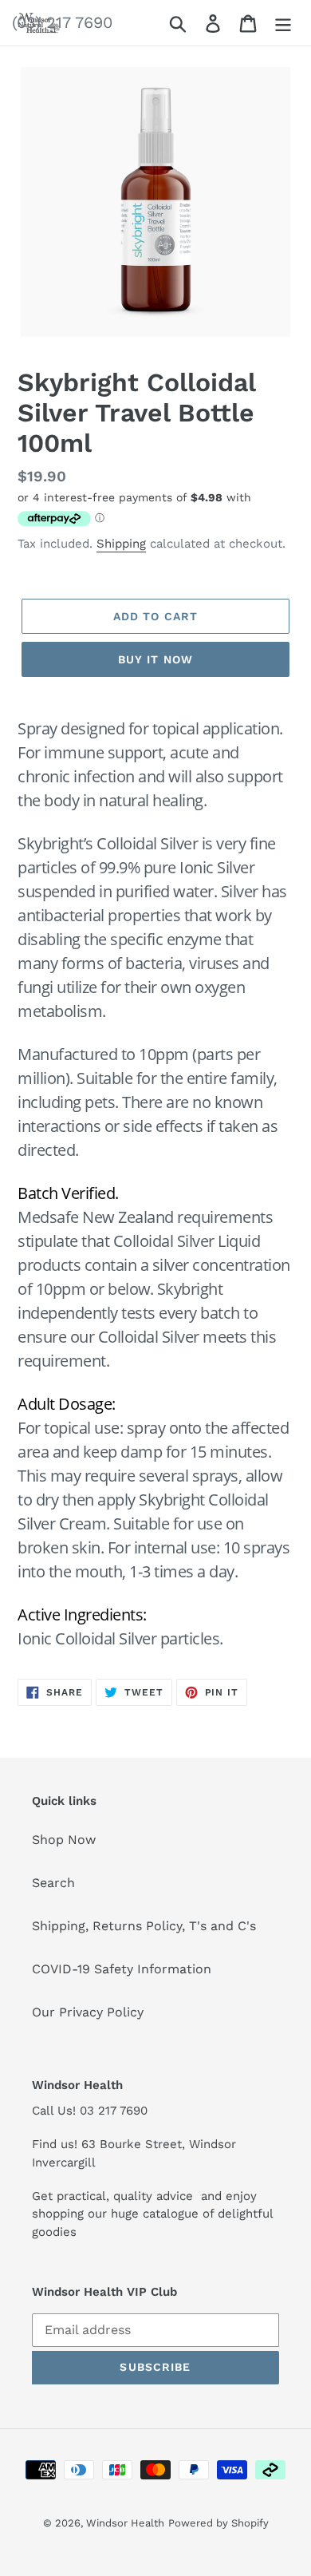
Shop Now (64, 1840)
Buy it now (155, 659)
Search (53, 1883)
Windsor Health (125, 2523)
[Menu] (283, 23)
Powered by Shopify (218, 2523)
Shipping (121, 544)
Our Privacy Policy (88, 2012)
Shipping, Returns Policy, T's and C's (144, 1926)
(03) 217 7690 (62, 22)
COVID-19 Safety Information (122, 1969)
